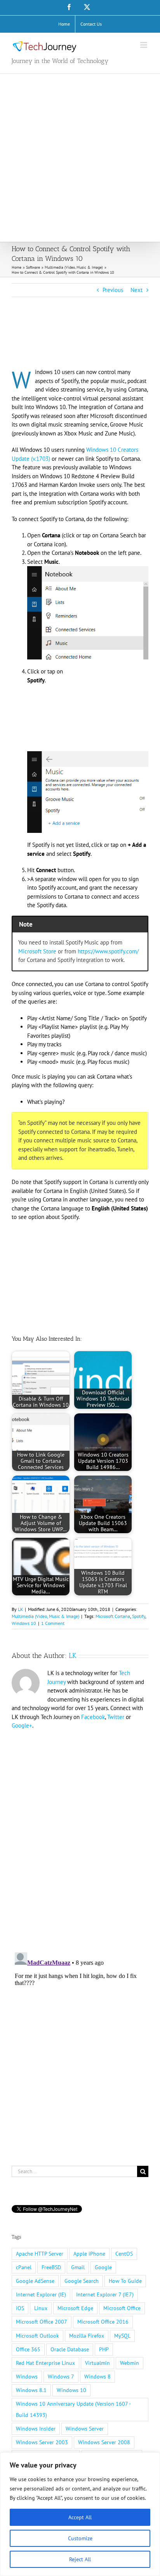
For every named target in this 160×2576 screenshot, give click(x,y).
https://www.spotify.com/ (108, 951)
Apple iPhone (89, 2254)
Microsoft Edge (75, 2308)
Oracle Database (70, 2349)
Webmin (130, 2363)
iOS (20, 2308)
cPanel (24, 2267)
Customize (80, 2538)
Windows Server (85, 2429)
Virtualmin (97, 2363)
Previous (113, 290)
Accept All (80, 2517)
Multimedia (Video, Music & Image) (45, 1616)
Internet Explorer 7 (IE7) (105, 2294)
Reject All (80, 2559)
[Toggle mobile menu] (144, 45)
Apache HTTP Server (40, 2254)
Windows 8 (97, 2377)
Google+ (22, 1725)
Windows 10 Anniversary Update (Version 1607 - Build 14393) (73, 2409)
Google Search (82, 2281)
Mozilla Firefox (87, 2336)
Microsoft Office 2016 (103, 2322)
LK (20, 1609)
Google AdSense (35, 2281)
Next (137, 290)
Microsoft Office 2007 (42, 2322)
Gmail (78, 2267)
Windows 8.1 (31, 2390)
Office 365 (28, 2349)
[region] (80, 2514)
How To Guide (125, 2281)
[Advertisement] (80, 158)
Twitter (116, 1717)
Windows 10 (24, 1623)
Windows (27, 2377)
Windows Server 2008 (104, 2442)
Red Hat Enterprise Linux (45, 2363)
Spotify (139, 1616)
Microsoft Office (122, 2308)
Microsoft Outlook (37, 2336)
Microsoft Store (37, 951)
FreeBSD (51, 2267)
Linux (41, 2308)
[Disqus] (80, 1836)
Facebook (93, 1717)
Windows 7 (61, 2377)
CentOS (124, 2254)
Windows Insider (36, 2429)
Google (103, 2267)
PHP (104, 2349)
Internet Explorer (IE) (41, 2294)
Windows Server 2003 (42, 2442)
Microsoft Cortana (113, 1616)
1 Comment (53, 1623)
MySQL (122, 2336)
